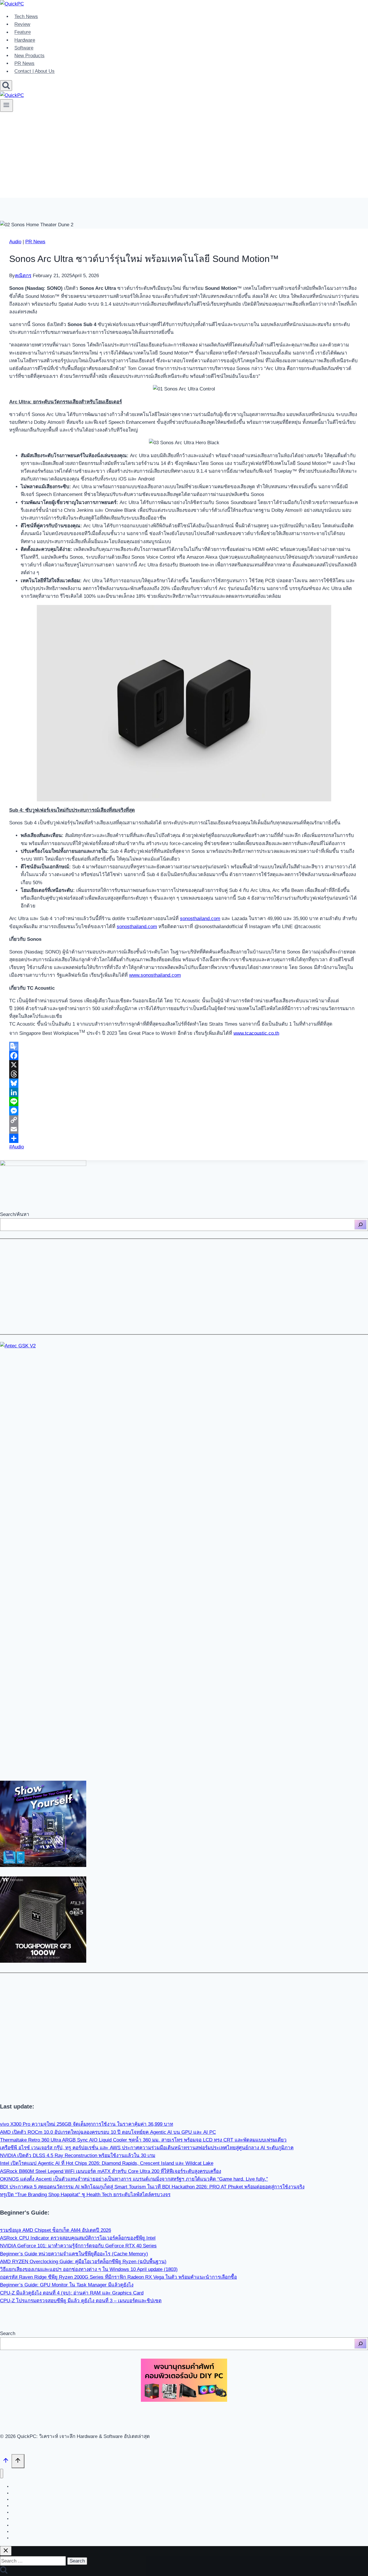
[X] (184, 1065)
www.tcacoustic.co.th (256, 1033)
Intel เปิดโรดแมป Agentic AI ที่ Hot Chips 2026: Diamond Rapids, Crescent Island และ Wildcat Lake (107, 2163)
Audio (15, 242)
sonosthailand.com (200, 919)
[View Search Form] (6, 86)
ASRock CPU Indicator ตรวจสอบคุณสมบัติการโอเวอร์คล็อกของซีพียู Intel (78, 2238)
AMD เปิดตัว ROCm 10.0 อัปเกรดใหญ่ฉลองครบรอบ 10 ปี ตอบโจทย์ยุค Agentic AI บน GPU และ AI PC (108, 2132)
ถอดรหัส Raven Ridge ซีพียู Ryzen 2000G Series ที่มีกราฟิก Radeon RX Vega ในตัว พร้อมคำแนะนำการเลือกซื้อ (118, 2277)
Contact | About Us (34, 71)
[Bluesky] (184, 1083)
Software (24, 48)
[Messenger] (184, 1111)
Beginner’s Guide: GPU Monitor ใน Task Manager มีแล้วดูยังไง (67, 2285)
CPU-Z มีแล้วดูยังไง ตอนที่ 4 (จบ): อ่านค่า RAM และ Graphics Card (72, 2293)
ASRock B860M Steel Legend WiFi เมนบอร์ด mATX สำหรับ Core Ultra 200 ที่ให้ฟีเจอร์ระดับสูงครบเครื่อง (111, 2171)
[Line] (184, 1102)
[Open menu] (6, 106)
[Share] (184, 1138)
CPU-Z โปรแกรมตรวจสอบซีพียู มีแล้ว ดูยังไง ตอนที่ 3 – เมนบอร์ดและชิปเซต (81, 2301)
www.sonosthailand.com (155, 975)
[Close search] (6, 2551)
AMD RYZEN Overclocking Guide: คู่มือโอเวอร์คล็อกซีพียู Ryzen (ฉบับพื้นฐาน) (83, 2262)
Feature (23, 32)
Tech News (26, 17)
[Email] (184, 1129)
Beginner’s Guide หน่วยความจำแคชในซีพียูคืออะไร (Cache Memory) (74, 2254)
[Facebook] (184, 1056)
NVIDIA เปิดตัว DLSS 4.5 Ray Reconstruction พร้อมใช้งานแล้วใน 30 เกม (78, 2155)
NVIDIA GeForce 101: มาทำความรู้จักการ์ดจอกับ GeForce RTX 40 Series (78, 2246)
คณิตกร (23, 276)
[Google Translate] (184, 1046)
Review (22, 24)
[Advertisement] (184, 158)
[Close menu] (2, 2473)
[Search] (361, 1225)
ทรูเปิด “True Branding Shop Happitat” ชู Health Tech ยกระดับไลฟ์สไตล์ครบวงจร (85, 2195)
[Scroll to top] (6, 2462)
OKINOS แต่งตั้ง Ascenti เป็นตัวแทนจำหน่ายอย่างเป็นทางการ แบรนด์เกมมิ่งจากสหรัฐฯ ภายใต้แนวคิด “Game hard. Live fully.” (134, 2179)
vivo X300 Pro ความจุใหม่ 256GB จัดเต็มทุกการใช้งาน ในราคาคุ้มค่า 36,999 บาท (87, 2124)
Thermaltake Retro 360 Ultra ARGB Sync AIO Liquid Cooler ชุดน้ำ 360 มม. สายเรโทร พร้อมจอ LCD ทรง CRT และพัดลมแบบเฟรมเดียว (143, 2140)
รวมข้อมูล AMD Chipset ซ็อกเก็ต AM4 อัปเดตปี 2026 (55, 2230)
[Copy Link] (184, 1120)
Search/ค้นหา (15, 1214)
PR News (24, 63)
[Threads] (184, 1074)
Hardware (25, 40)
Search (8, 2333)
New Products (29, 56)
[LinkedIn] (184, 1092)
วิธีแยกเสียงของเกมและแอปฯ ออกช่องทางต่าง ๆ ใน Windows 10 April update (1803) (89, 2269)
